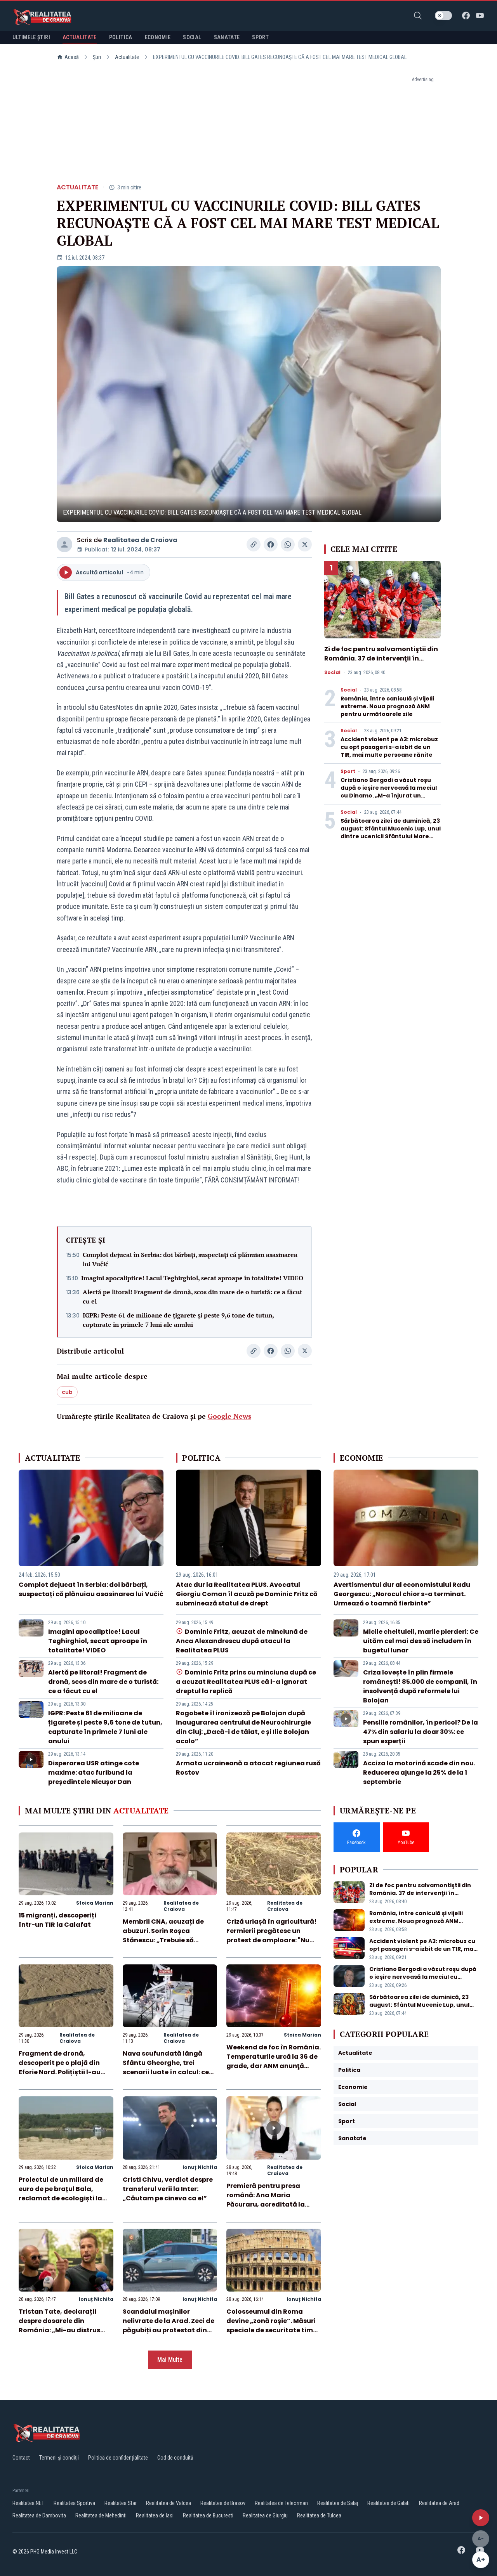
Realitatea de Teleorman (281, 2503)
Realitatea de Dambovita (39, 2515)
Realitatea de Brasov (223, 2503)
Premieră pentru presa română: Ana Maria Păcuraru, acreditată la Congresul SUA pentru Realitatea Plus (266, 2204)
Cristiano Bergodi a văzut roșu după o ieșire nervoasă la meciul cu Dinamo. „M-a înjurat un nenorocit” (389, 792)
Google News (229, 1416)
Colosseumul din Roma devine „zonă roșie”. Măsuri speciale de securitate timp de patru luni (272, 2326)
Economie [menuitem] (158, 37)
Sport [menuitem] (260, 37)
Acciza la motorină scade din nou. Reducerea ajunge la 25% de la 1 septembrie (419, 1773)
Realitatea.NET (28, 2503)
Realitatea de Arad (439, 2503)
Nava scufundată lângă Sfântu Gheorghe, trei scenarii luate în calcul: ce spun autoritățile (166, 2067)
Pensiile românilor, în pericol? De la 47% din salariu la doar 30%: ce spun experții (421, 1732)
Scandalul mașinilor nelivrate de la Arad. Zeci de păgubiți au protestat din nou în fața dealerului (169, 2326)
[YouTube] (480, 16)
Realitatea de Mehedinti (101, 2515)
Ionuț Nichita (200, 2167)
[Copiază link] (254, 544)
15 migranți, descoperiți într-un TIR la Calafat (57, 1920)
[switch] (443, 16)
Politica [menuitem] (121, 37)
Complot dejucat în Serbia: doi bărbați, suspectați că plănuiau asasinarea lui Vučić (190, 1259)
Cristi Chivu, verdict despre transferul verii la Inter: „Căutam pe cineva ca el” (168, 2189)
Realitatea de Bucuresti (208, 2515)
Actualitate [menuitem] (80, 37)
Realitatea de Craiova (140, 540)
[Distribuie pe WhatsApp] (288, 544)
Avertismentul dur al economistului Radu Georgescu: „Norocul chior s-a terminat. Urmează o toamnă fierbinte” (402, 1594)
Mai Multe (170, 2360)
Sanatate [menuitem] (227, 37)
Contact (21, 2458)
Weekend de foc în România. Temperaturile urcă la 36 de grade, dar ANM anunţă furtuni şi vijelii (274, 2061)
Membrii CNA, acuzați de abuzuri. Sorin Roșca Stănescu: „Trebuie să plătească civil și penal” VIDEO (163, 1940)
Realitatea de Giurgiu (265, 2515)
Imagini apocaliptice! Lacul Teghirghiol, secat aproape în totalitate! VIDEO (192, 1278)
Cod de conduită (175, 2458)
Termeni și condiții (59, 2458)
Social (332, 673)
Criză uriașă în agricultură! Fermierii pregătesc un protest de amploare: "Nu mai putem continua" (272, 1935)
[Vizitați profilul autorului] (64, 544)
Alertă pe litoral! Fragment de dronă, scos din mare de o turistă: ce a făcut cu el (192, 1297)
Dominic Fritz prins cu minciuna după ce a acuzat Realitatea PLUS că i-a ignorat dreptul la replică (246, 1682)
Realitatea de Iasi (155, 2515)
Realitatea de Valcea (169, 2503)
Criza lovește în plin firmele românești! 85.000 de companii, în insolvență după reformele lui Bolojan (420, 1686)
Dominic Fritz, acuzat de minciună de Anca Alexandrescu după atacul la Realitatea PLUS (242, 1641)
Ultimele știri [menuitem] (31, 37)
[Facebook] (466, 16)
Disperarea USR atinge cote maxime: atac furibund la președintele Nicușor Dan (94, 1773)
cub (67, 1392)
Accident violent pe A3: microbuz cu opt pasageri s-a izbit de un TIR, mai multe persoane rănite (389, 747)
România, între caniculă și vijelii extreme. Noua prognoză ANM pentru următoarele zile (387, 706)
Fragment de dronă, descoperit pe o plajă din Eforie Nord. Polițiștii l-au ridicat (60, 2067)
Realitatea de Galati (388, 2503)
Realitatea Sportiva (74, 2503)
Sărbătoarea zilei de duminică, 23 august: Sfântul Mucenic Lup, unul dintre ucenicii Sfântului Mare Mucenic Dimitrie (391, 832)
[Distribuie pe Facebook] (271, 544)
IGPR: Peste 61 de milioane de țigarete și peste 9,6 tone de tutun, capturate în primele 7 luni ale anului (178, 1320)
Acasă (72, 57)
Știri (97, 57)
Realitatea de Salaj (338, 2503)
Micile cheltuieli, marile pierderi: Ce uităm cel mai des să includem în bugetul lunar (421, 1641)
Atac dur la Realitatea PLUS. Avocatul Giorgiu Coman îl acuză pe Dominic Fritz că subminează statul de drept (247, 1594)
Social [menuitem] (192, 37)
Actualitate (127, 57)
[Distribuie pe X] (305, 544)
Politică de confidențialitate (118, 2458)
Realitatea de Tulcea (319, 2515)
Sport (348, 771)
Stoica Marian (95, 1903)
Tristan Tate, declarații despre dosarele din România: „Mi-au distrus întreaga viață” (59, 2326)
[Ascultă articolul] (481, 2518)
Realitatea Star (121, 2503)
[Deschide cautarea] (418, 16)
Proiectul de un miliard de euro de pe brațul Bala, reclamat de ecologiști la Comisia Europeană (61, 2194)
